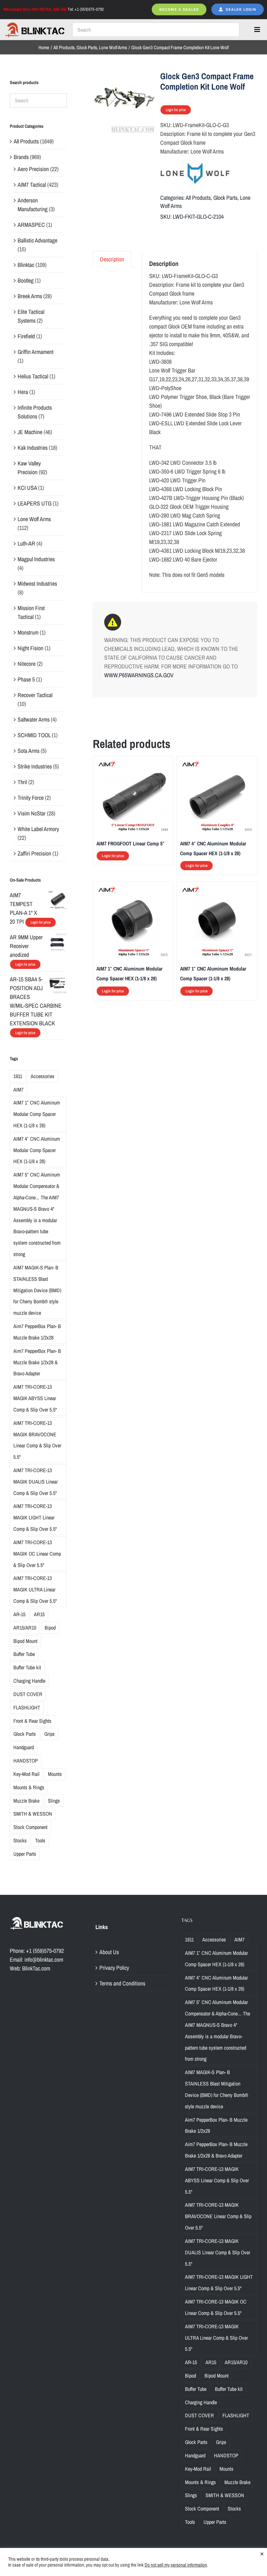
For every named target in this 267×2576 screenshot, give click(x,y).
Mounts (55, 1774)
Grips (49, 1734)
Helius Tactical (33, 376)
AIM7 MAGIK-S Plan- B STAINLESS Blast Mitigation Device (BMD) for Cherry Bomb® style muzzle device (37, 1290)
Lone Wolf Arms (34, 519)
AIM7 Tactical (32, 185)
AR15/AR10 (25, 1628)
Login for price (176, 110)
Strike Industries (35, 766)
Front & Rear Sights (32, 1721)
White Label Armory (38, 829)
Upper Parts (25, 1854)
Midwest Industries (37, 584)
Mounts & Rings (29, 1787)
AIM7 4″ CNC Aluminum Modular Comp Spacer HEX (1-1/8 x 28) (37, 1150)
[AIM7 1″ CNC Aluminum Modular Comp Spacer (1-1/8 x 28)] (217, 890)
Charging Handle (29, 1681)
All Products (198, 198)
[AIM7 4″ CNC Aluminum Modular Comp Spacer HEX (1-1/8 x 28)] (217, 764)
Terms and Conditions (122, 1983)
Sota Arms (28, 751)
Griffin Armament (35, 352)
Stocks (20, 1840)
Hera (23, 392)
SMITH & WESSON (33, 1814)
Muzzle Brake (26, 1801)
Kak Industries (33, 448)
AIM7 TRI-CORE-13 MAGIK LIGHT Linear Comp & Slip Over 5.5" (35, 1517)
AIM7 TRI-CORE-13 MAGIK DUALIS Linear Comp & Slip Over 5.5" (35, 1482)
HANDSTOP (26, 1761)
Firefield (26, 336)
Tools (40, 1840)
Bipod (50, 1628)
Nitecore (27, 664)
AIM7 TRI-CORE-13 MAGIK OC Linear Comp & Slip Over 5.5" (37, 1554)
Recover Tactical (35, 695)
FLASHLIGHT (27, 1707)
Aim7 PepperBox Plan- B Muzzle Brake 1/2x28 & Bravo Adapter (37, 1362)
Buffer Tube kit (27, 1667)
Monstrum (28, 632)
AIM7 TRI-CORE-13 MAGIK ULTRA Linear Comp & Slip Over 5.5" (35, 1589)
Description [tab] (112, 259)
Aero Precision (33, 169)
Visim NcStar (32, 813)
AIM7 (18, 1090)
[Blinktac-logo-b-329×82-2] (35, 25)
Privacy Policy (114, 1968)
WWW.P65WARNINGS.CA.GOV (139, 675)
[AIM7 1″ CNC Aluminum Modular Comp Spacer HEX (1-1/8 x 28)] (133, 890)
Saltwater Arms (34, 719)
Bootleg (26, 280)
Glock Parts (225, 198)
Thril (22, 782)
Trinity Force (31, 798)
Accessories (42, 1076)
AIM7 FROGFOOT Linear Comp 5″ (130, 843)
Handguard (24, 1747)
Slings (54, 1801)
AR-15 (19, 1614)
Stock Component (30, 1827)
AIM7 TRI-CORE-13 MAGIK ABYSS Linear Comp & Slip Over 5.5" (35, 1398)
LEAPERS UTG (35, 503)
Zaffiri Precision (34, 853)
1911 (18, 1076)
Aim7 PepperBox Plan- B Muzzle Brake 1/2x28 (37, 1332)
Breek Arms (30, 296)
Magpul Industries (36, 559)
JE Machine (30, 432)
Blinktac (26, 265)
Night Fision (30, 648)
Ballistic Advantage (37, 240)
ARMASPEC (31, 225)
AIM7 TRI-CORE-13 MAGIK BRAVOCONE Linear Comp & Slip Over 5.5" (37, 1440)
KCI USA (27, 488)
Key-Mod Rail (26, 1774)
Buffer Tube (24, 1654)
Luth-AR (26, 543)
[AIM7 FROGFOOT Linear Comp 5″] (133, 764)
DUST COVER (28, 1694)
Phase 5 (26, 679)
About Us (109, 1952)
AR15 (39, 1614)
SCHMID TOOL (34, 735)
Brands (21, 157)
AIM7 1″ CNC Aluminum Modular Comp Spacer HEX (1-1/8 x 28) (37, 1114)
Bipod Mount (25, 1641)
